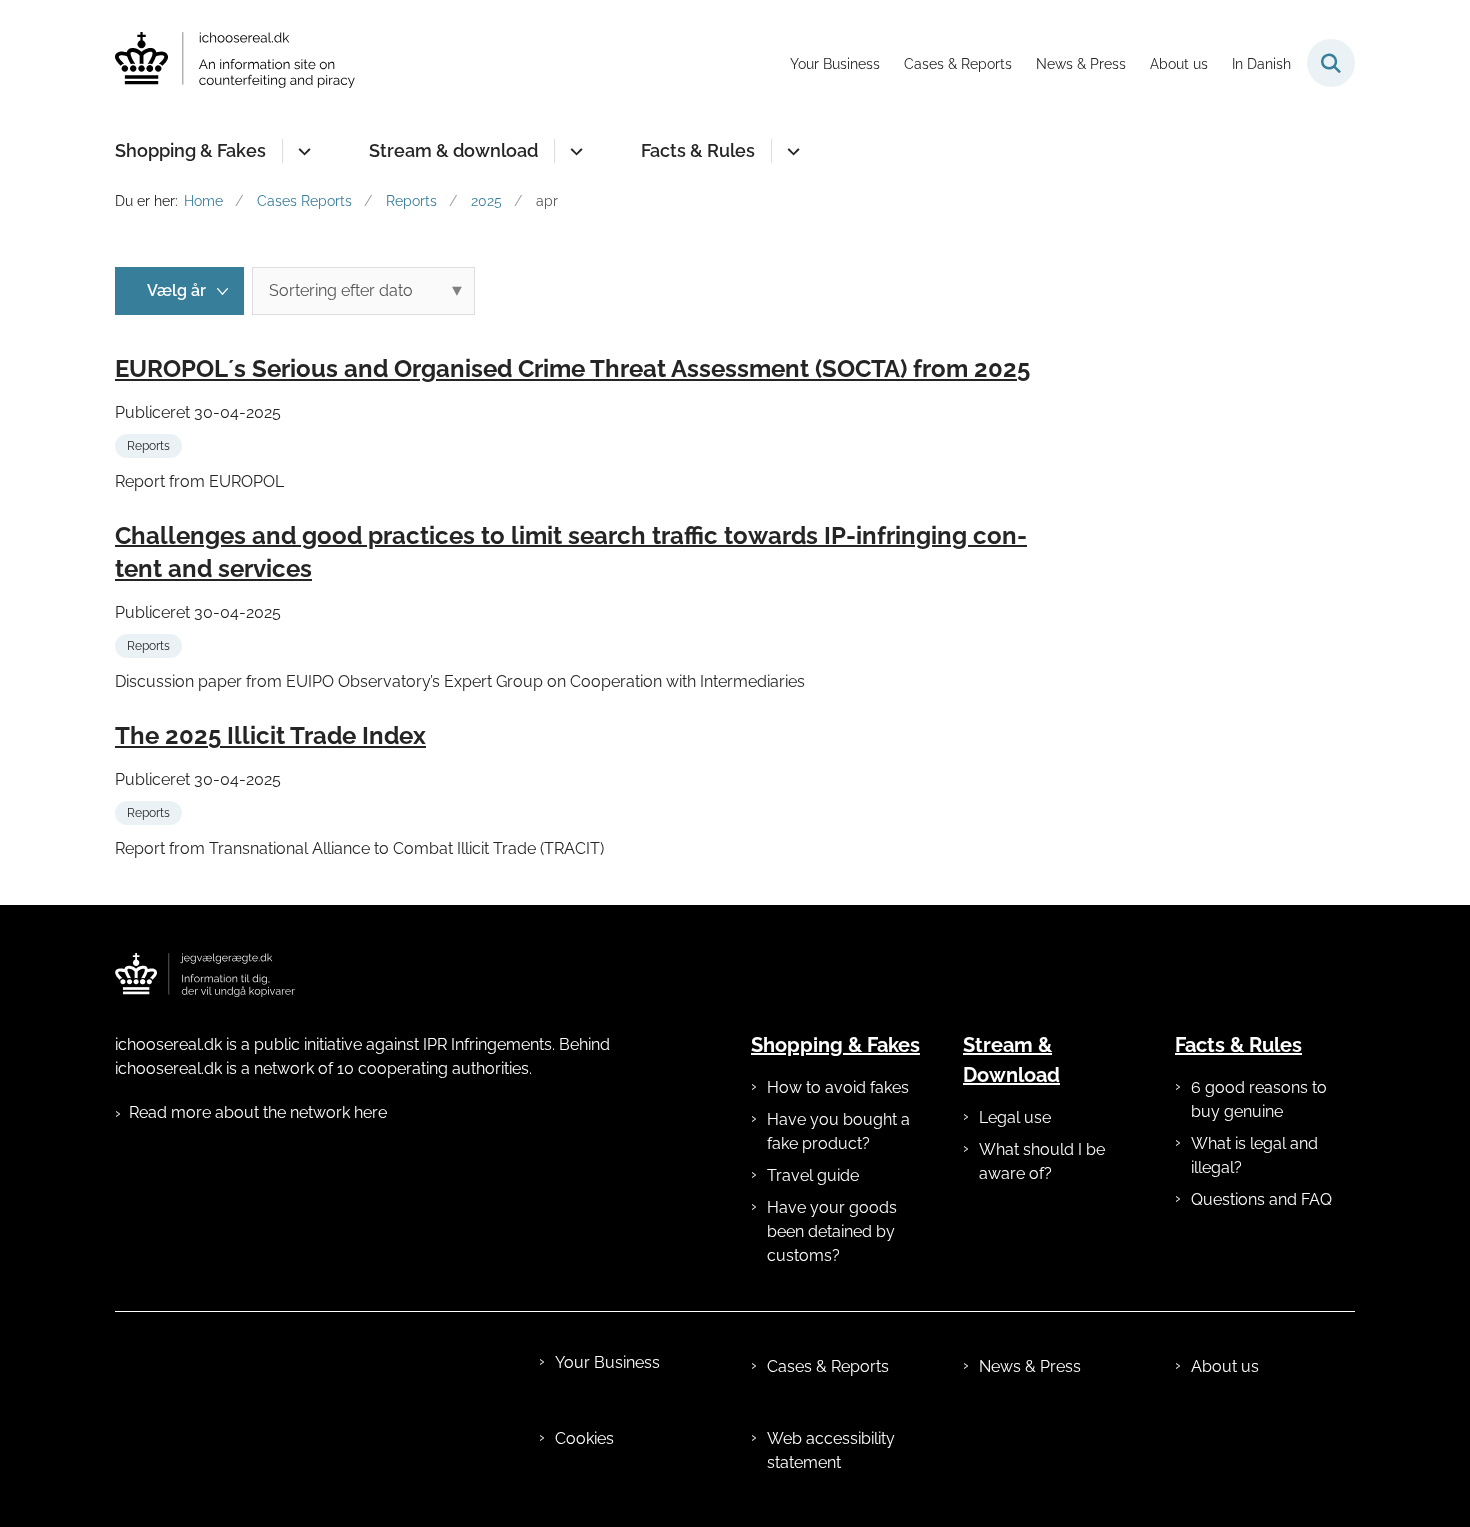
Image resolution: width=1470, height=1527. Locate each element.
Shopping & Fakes (190, 150)
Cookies (584, 1438)
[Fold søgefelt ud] (1331, 63)
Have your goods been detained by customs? (832, 1231)
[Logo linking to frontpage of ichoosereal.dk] (205, 975)
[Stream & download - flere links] (573, 151)
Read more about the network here (258, 1112)
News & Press (1030, 1366)
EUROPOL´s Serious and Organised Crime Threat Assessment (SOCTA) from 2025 (572, 368)
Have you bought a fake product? (838, 1131)
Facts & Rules (698, 150)
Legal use (1015, 1117)
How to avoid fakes (838, 1087)
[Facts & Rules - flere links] (790, 151)
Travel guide (813, 1175)
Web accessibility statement (831, 1450)
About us (1225, 1366)
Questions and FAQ (1261, 1199)
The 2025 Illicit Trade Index (270, 735)
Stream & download (453, 150)
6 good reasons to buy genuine (1259, 1099)
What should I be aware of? (1042, 1161)
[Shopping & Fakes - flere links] (301, 151)
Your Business (607, 1362)
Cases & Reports (828, 1366)
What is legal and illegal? (1254, 1155)
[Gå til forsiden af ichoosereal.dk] (235, 63)
